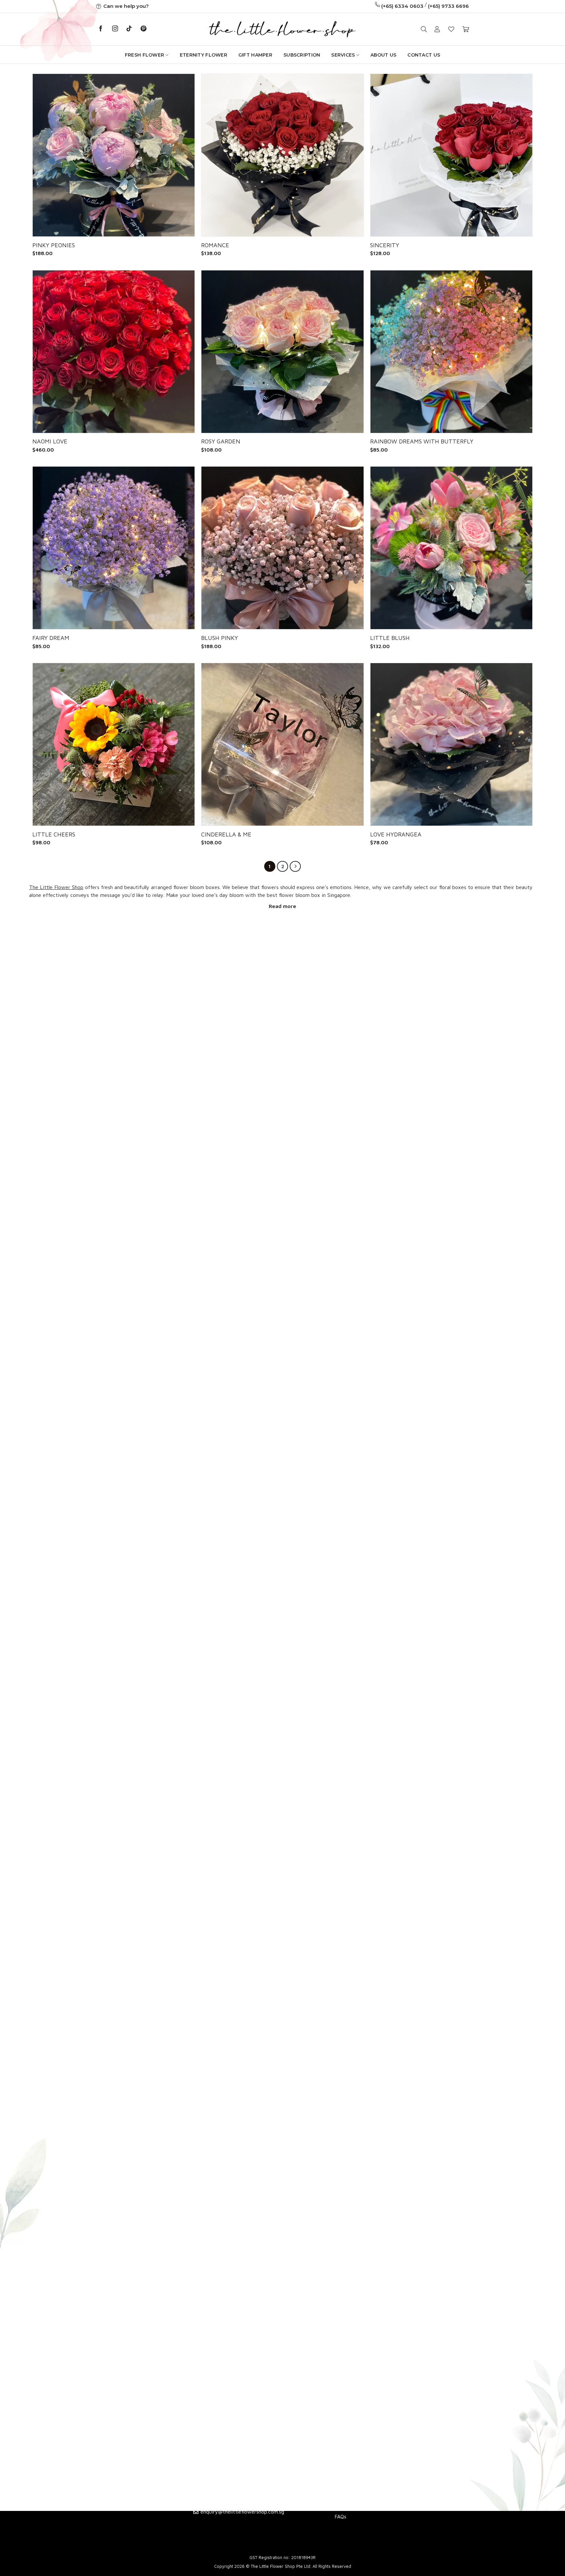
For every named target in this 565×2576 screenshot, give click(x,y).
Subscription (302, 55)
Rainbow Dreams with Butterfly (422, 441)
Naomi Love (50, 441)
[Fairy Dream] (114, 548)
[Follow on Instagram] (115, 29)
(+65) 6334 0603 (402, 6)
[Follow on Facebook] (101, 29)
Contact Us (424, 55)
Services (343, 55)
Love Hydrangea (396, 834)
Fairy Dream (51, 638)
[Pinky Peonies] (114, 155)
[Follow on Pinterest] (144, 29)
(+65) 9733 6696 (448, 6)
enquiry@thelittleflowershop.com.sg (242, 2512)
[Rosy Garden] (282, 352)
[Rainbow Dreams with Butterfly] (451, 352)
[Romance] (282, 155)
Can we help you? (126, 6)
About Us (383, 55)
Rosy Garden (221, 441)
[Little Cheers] (114, 744)
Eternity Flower (204, 55)
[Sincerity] (451, 155)
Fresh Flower (145, 55)
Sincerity (385, 245)
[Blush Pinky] (282, 548)
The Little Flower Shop (56, 887)
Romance (215, 245)
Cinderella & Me (226, 834)
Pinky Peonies (54, 245)
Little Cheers (54, 834)
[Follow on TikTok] (129, 29)
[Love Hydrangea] (451, 744)
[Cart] (466, 29)
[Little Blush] (451, 548)
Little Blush (390, 638)
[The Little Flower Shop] (282, 29)
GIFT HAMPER (255, 55)
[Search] (424, 29)
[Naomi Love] (114, 352)
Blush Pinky (220, 638)
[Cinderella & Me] (282, 744)
